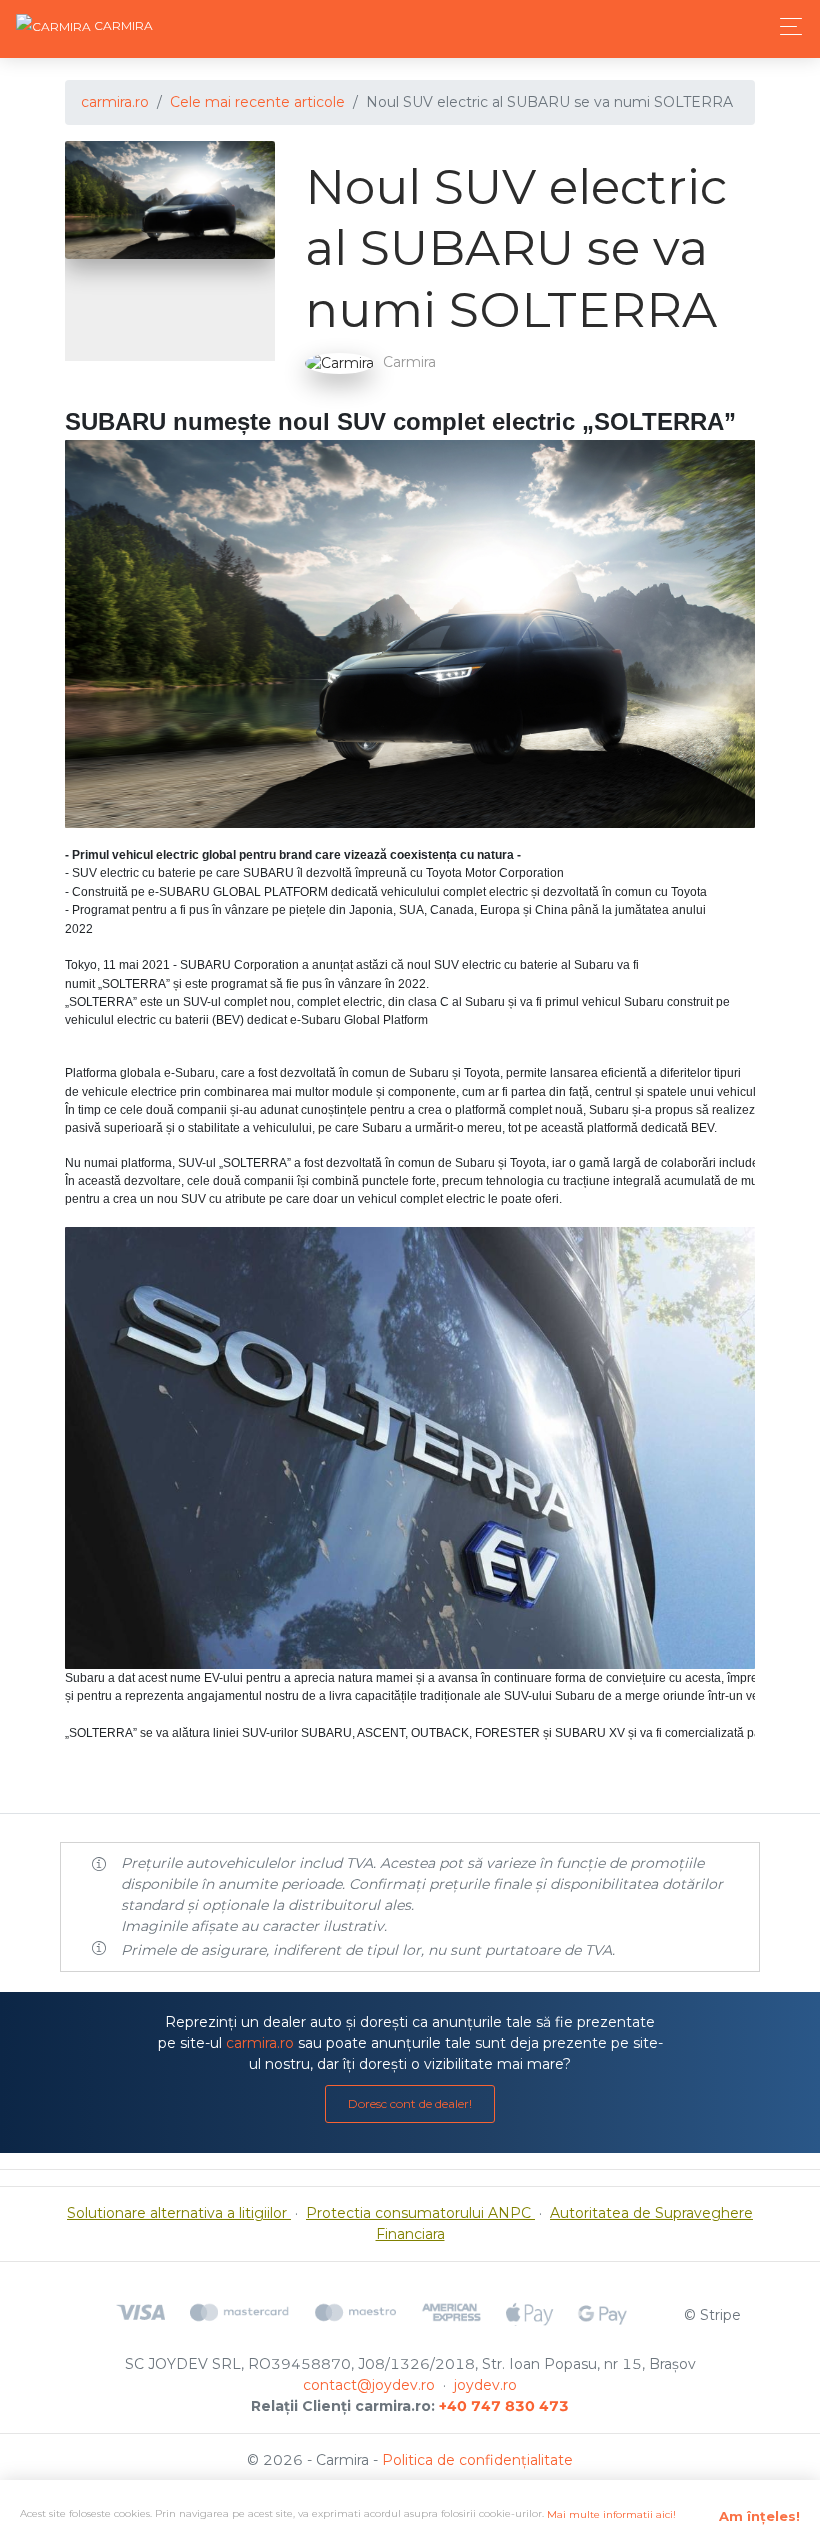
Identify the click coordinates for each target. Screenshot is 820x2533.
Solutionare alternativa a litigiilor (179, 2213)
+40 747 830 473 (504, 2406)
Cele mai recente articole (257, 102)
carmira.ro (115, 102)
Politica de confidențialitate (477, 2460)
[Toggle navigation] (785, 26)
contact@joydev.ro (369, 2385)
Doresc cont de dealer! (410, 2103)
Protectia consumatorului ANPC (420, 2213)
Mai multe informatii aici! (611, 2514)
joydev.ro (485, 2385)
